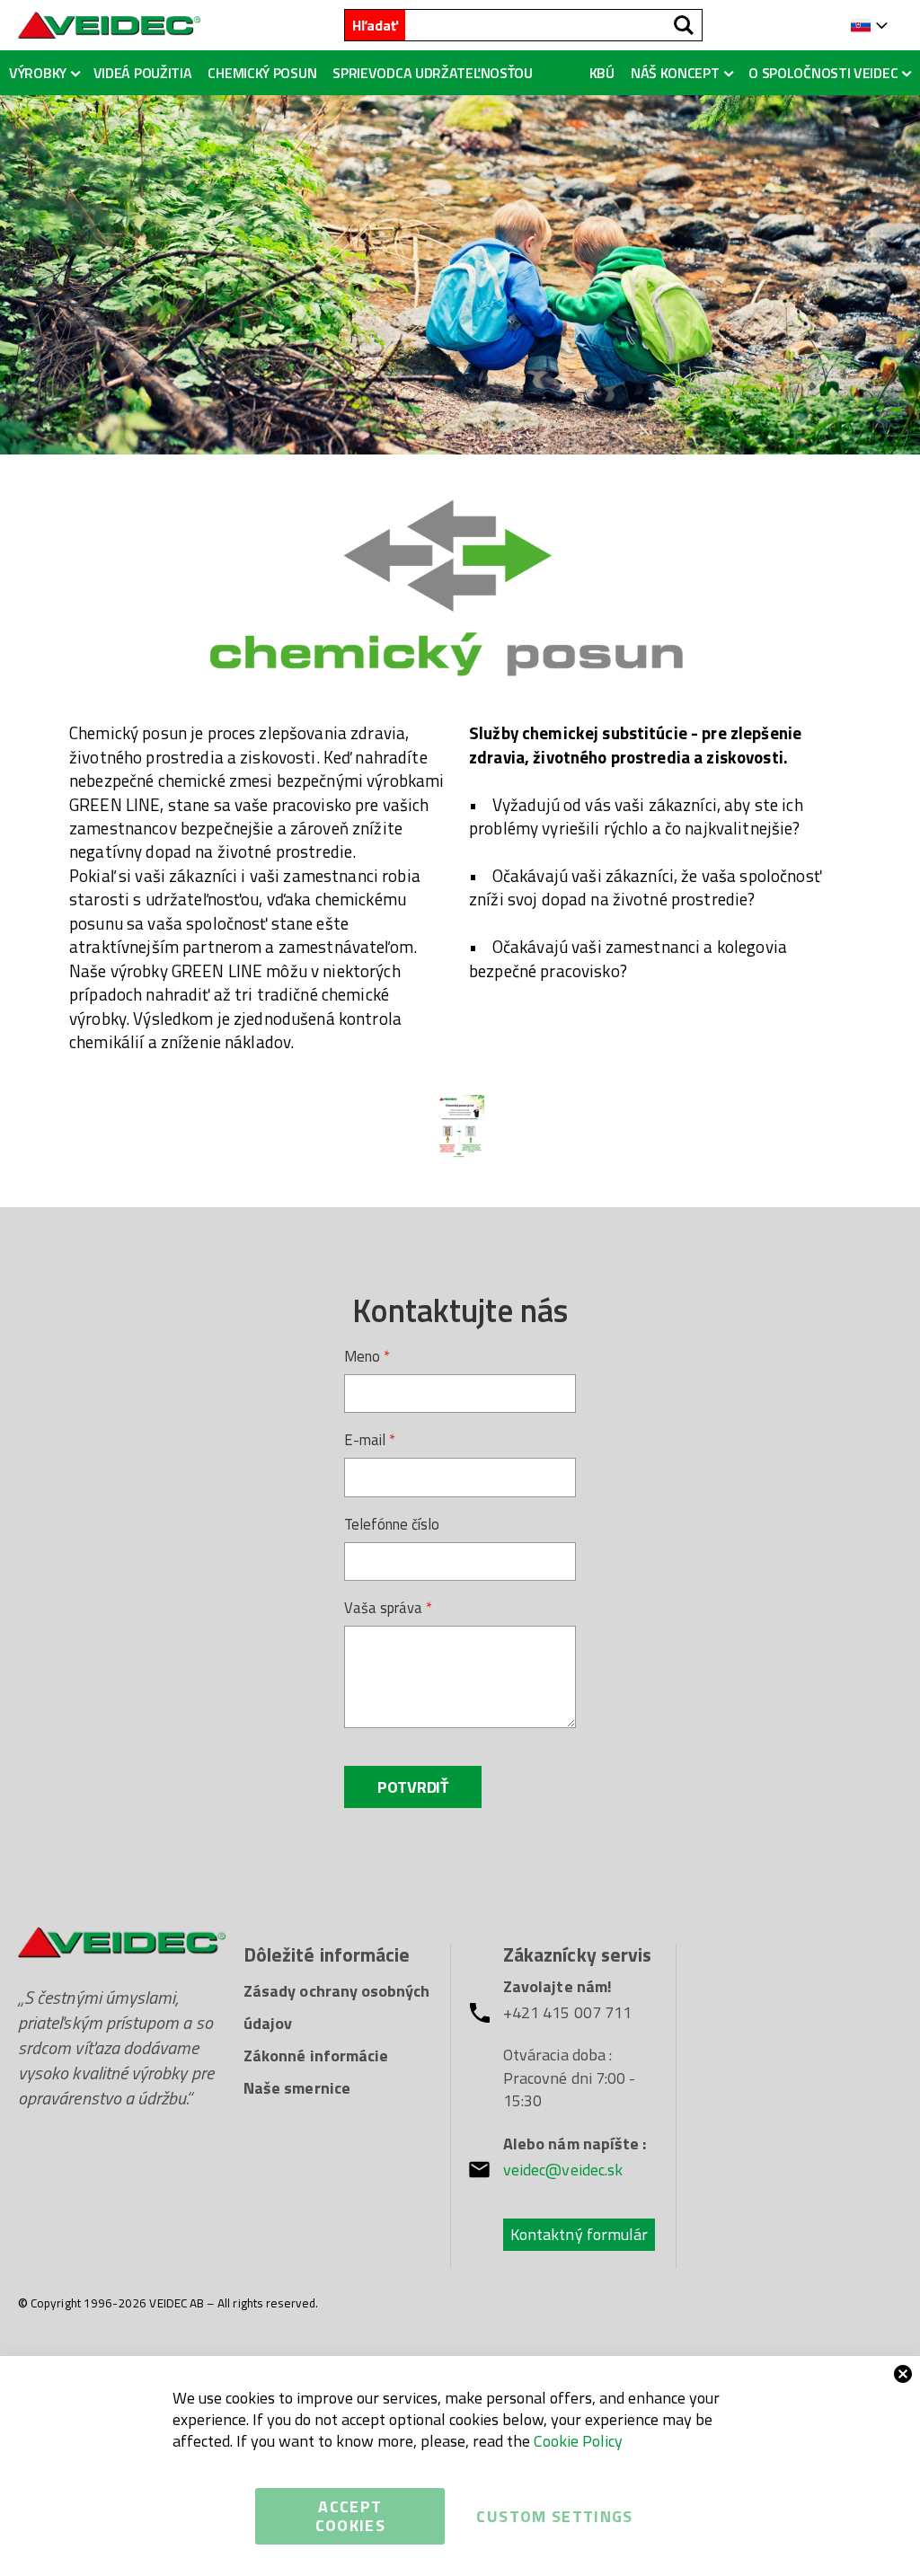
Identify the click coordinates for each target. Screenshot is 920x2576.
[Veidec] (109, 25)
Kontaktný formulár (579, 2234)
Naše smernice (297, 2088)
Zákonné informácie (316, 2056)
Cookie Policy (578, 2441)
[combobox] (553, 25)
